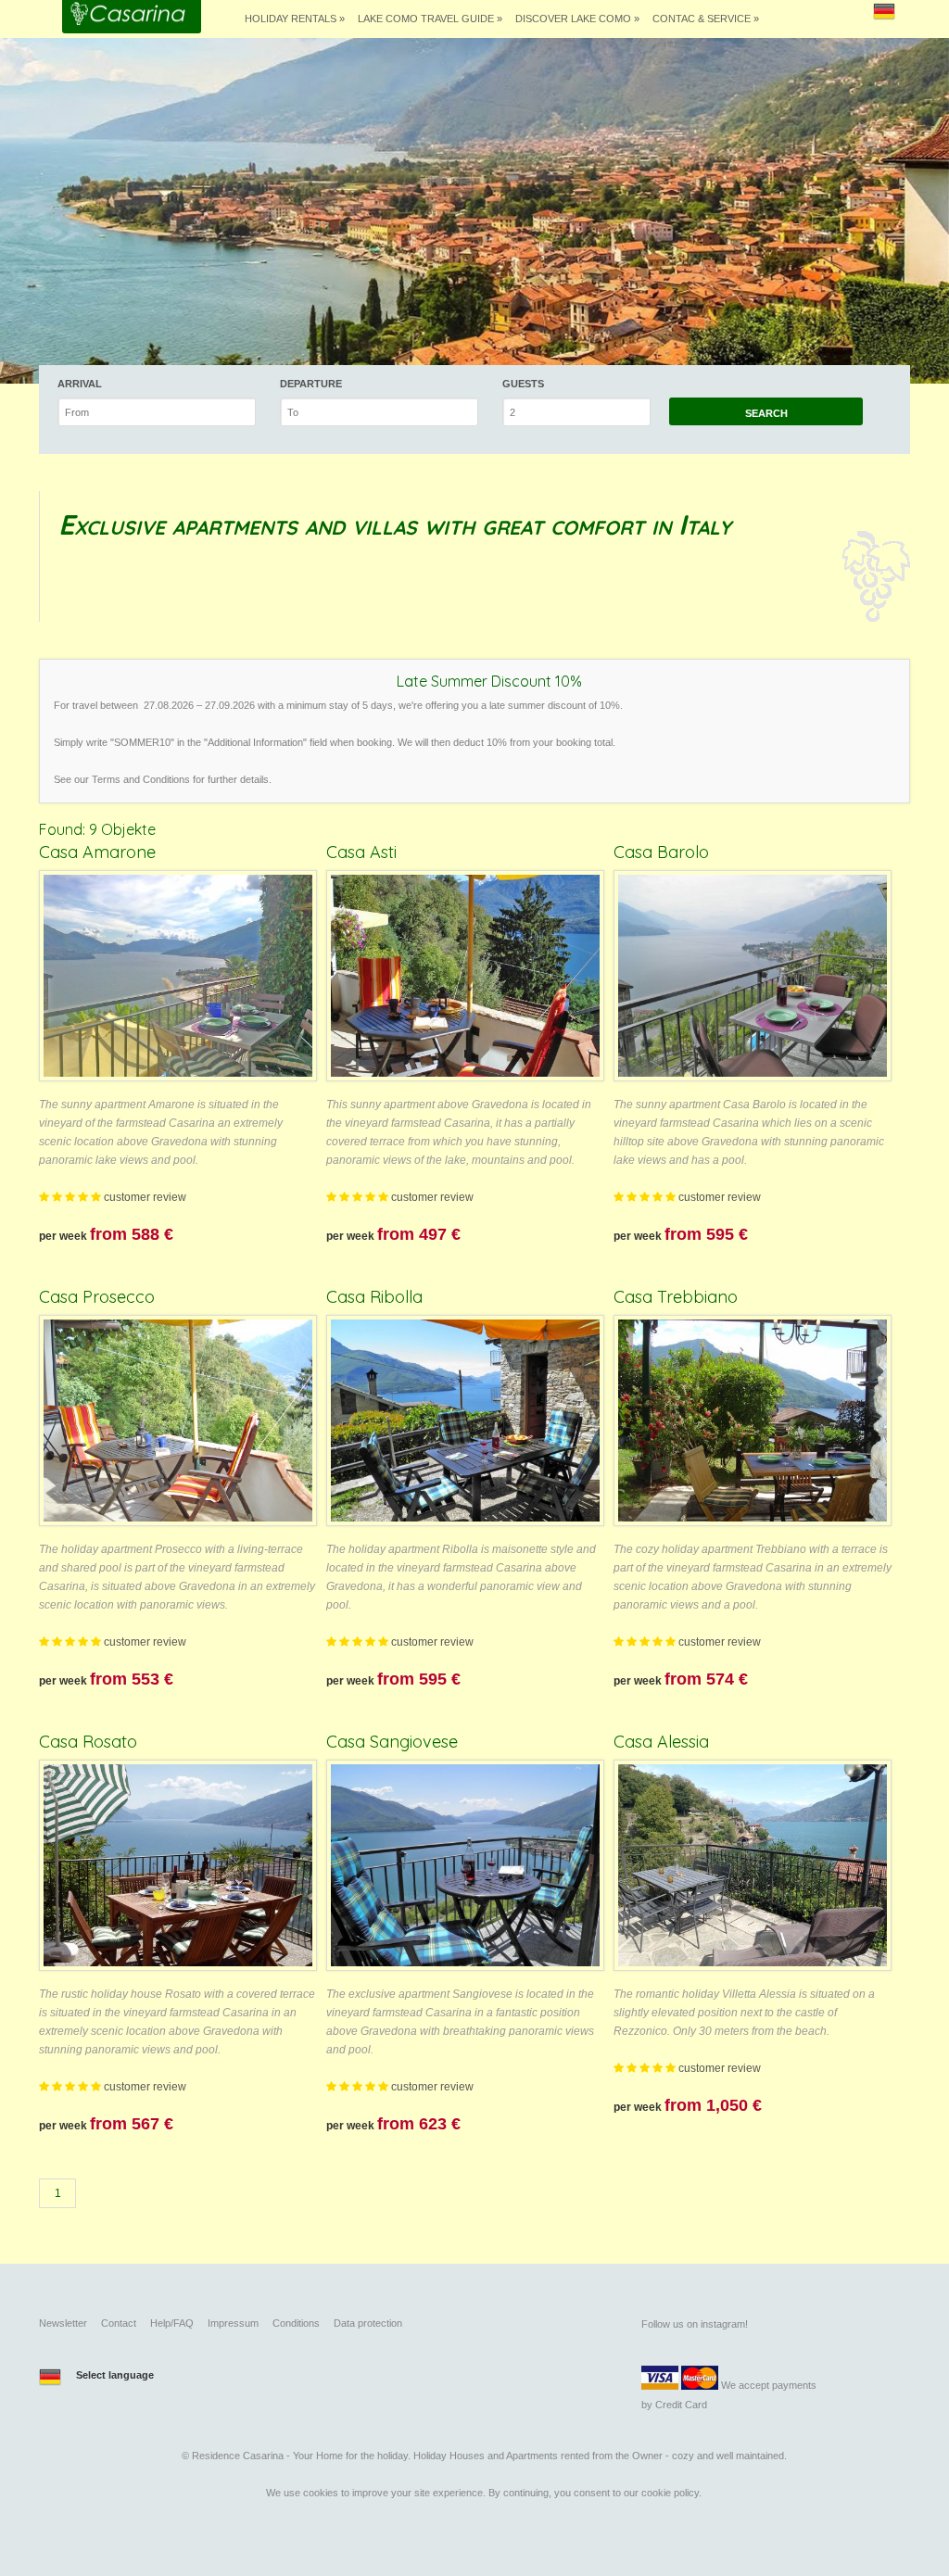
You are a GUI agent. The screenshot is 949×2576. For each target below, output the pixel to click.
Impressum (233, 2323)
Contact (119, 2323)
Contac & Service (706, 19)
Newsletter (63, 2323)
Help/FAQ (172, 2323)
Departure (311, 384)
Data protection (368, 2323)
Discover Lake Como (577, 19)
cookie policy (670, 2493)
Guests (523, 384)
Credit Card (681, 2405)
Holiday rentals (295, 19)
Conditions (296, 2323)
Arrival (80, 384)
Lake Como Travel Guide (430, 19)
